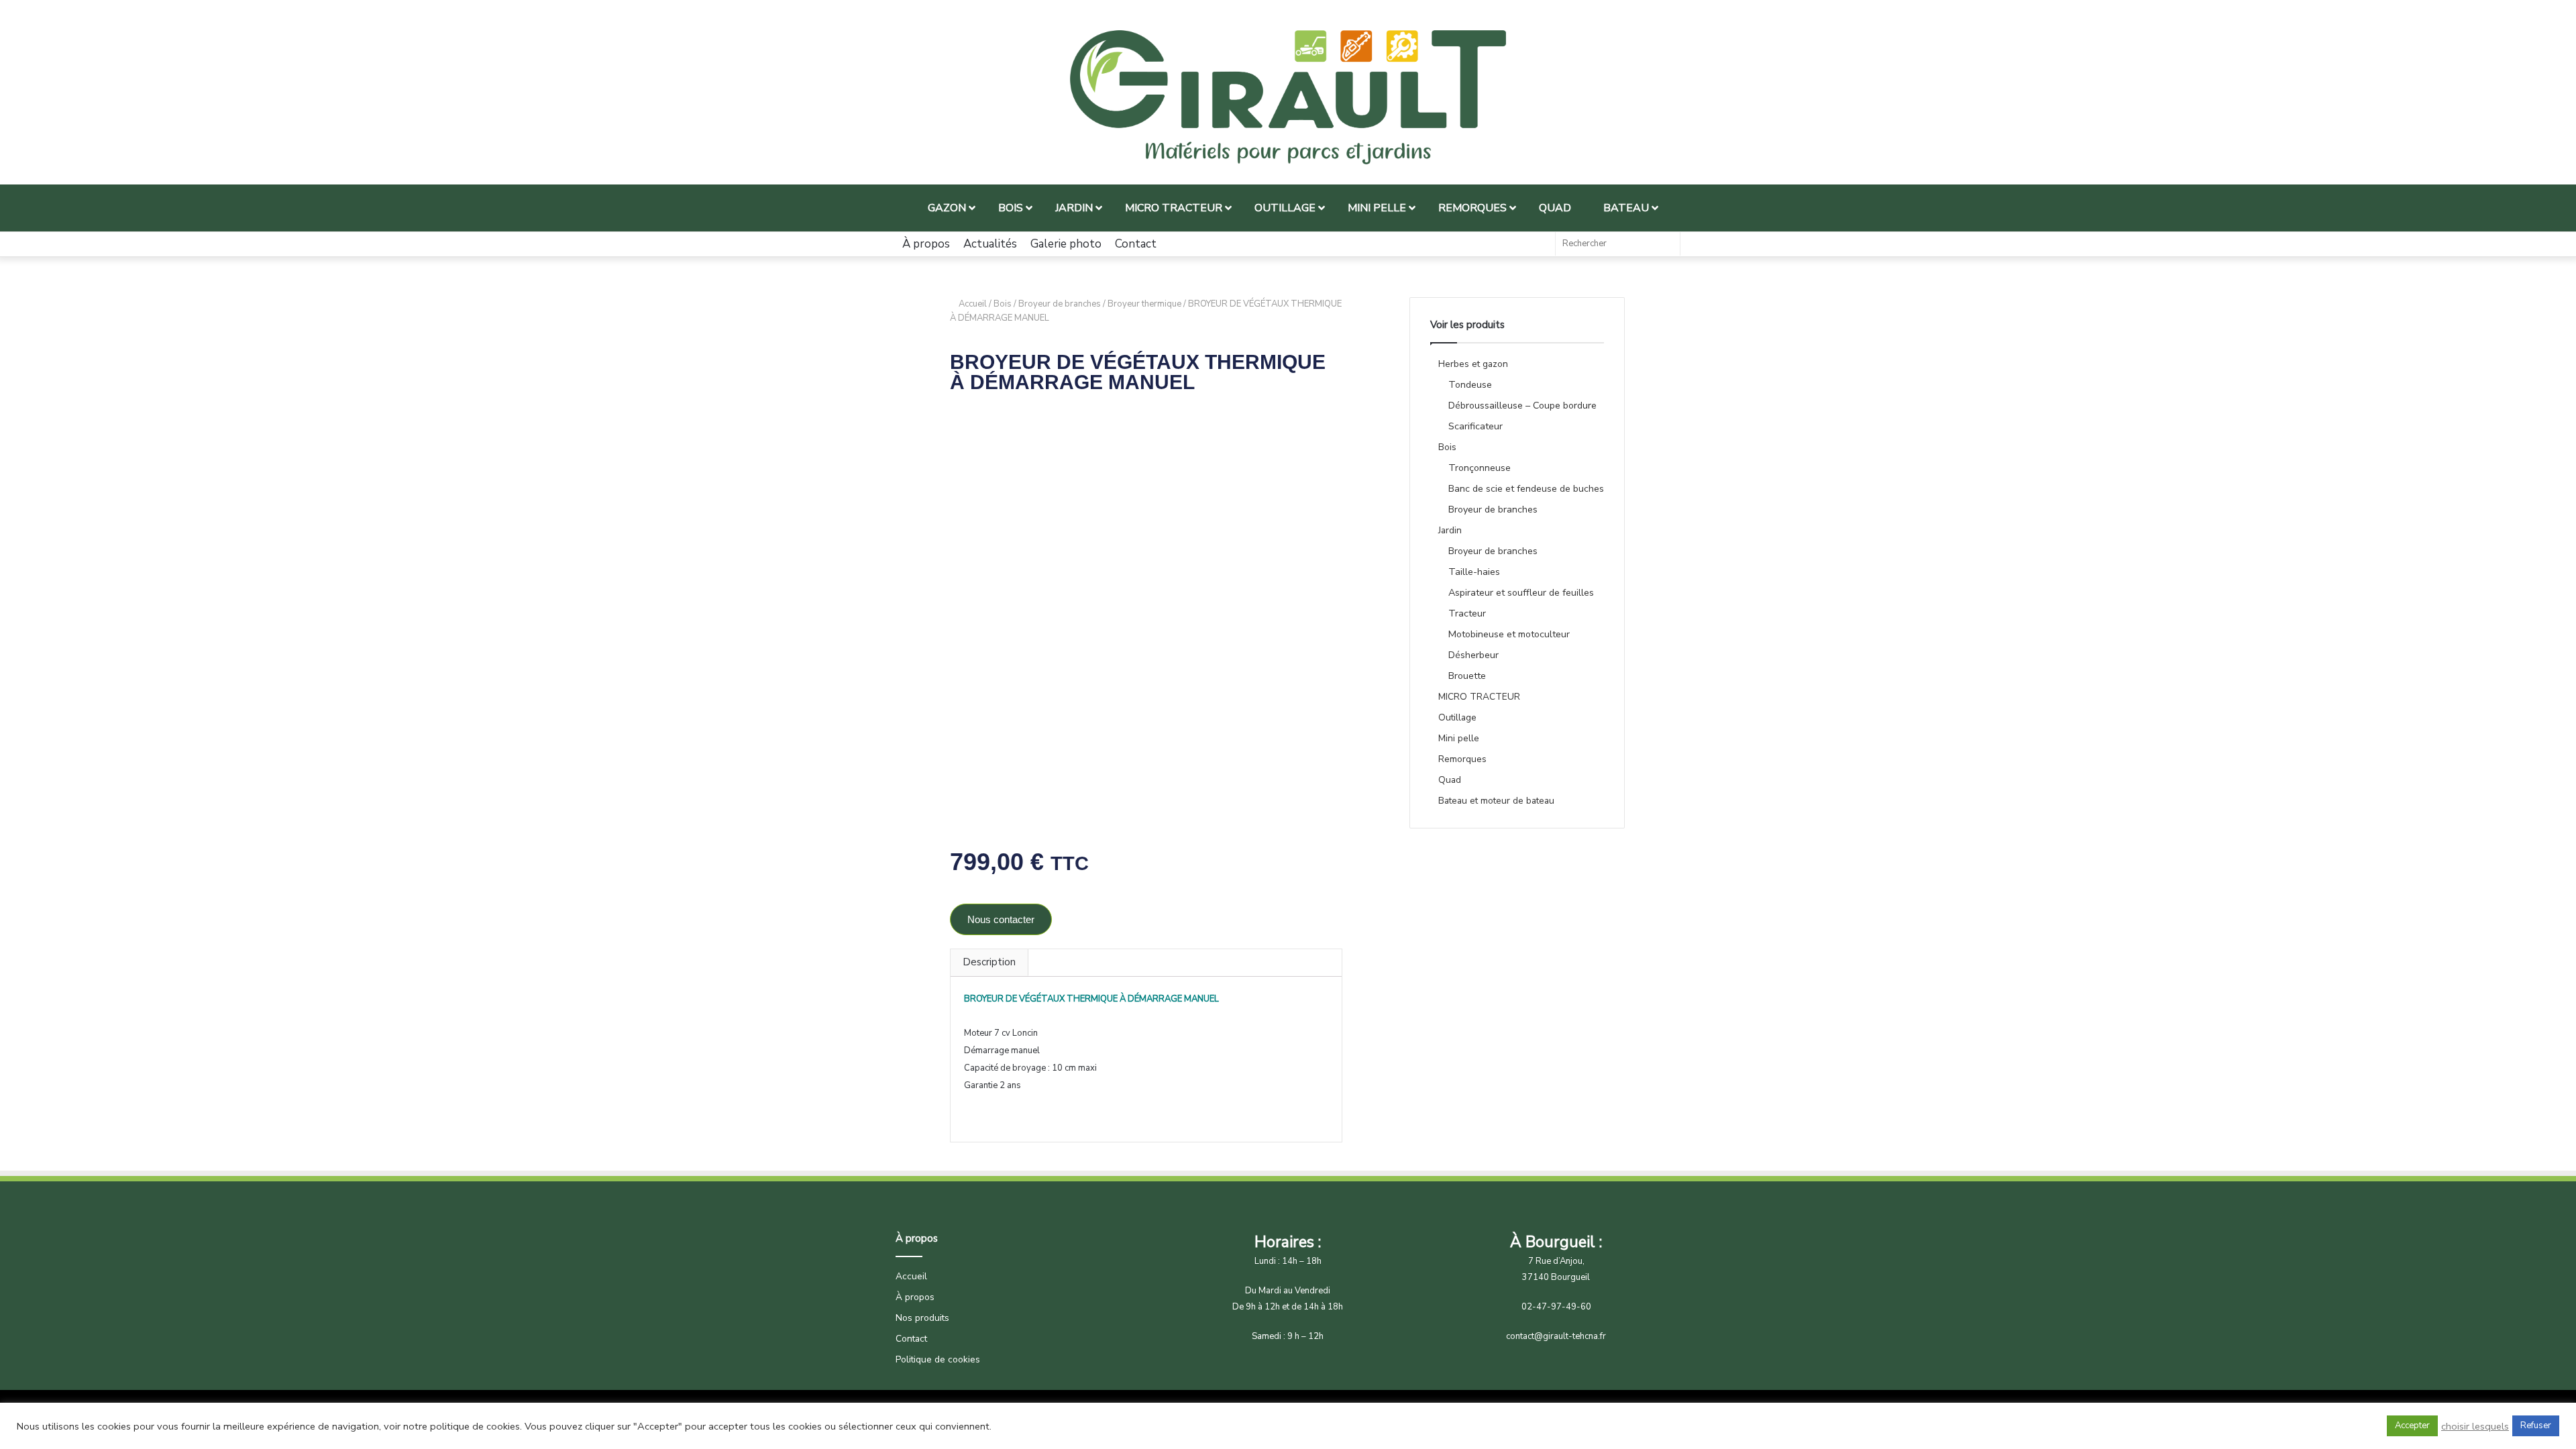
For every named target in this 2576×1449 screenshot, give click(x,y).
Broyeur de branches (1060, 304)
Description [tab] (989, 962)
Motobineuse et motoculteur (1509, 634)
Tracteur (1467, 613)
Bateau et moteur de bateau (1496, 801)
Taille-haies (1474, 572)
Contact (1136, 244)
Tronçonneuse (1480, 468)
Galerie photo (1066, 244)
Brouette (1467, 676)
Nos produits (922, 1318)
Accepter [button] (2412, 1426)
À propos (926, 244)
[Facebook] (1538, 244)
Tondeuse (1470, 385)
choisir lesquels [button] (2475, 1426)
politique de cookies (475, 1426)
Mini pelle (1459, 738)
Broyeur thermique (1144, 304)
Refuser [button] (2536, 1426)
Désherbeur (1473, 655)
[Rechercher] (1666, 244)
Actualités (990, 244)
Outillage (1457, 717)
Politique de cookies (938, 1359)
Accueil (973, 304)
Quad (1450, 780)
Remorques (1462, 759)
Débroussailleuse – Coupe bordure (1522, 406)
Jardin (1450, 530)
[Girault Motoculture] (1288, 97)
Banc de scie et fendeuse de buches (1526, 489)
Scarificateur (1475, 426)
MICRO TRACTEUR (1479, 697)
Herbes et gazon (1473, 364)
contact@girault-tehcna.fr (1556, 1336)
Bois (1003, 304)
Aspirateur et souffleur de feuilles (1521, 593)
